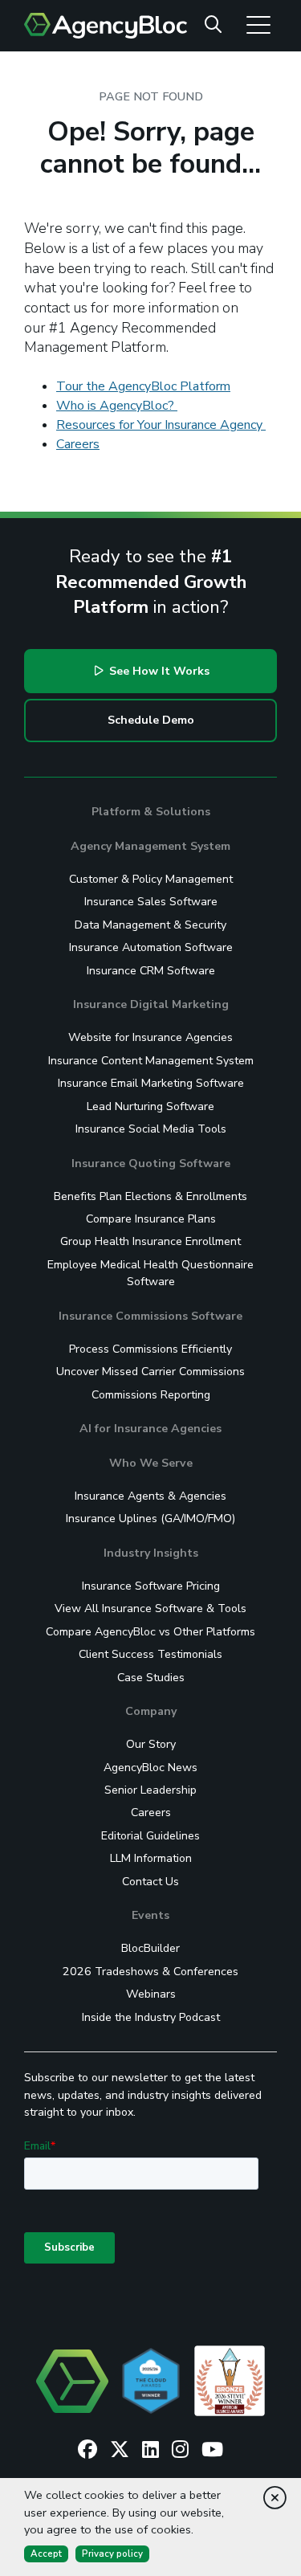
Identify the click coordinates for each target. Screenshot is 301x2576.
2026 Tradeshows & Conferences (150, 1972)
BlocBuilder (150, 1948)
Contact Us (150, 1882)
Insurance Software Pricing (151, 1586)
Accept (46, 2554)
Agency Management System (150, 846)
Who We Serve (151, 1463)
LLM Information (151, 1858)
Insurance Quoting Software (151, 1163)
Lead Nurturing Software (150, 1106)
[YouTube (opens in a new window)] (212, 2450)
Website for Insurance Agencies (150, 1037)
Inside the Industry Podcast (151, 2017)
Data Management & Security (150, 925)
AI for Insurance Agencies (150, 1429)
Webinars (151, 1994)
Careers (78, 444)
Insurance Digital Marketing (151, 1004)
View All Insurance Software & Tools (150, 1608)
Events (150, 1915)
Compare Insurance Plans (151, 1219)
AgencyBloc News (150, 1768)
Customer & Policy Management (151, 879)
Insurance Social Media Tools (151, 1129)
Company (151, 1711)
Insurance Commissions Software (150, 1316)
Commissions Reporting (151, 1395)
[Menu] (258, 24)
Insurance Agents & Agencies (150, 1496)
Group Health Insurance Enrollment (150, 1241)
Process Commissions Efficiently (150, 1349)
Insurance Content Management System (151, 1061)
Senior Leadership (150, 1790)
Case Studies (151, 1678)
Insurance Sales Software (151, 902)
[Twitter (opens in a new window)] (120, 2450)
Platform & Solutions (151, 812)
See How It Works (158, 671)
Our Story (151, 1744)
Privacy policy (112, 2554)
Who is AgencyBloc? (117, 406)
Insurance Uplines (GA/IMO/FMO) (150, 1519)
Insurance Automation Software (151, 947)
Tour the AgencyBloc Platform (143, 386)
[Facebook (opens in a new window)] (87, 2450)
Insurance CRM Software (151, 971)
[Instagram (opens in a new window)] (180, 2450)
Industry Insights (151, 1553)
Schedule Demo (151, 720)
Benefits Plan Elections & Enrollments (150, 1196)
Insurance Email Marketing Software (151, 1083)
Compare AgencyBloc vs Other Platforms (150, 1632)
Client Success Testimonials (150, 1654)
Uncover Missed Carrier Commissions (150, 1372)
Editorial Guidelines (150, 1836)
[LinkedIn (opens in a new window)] (150, 2450)
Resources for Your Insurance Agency (161, 425)
